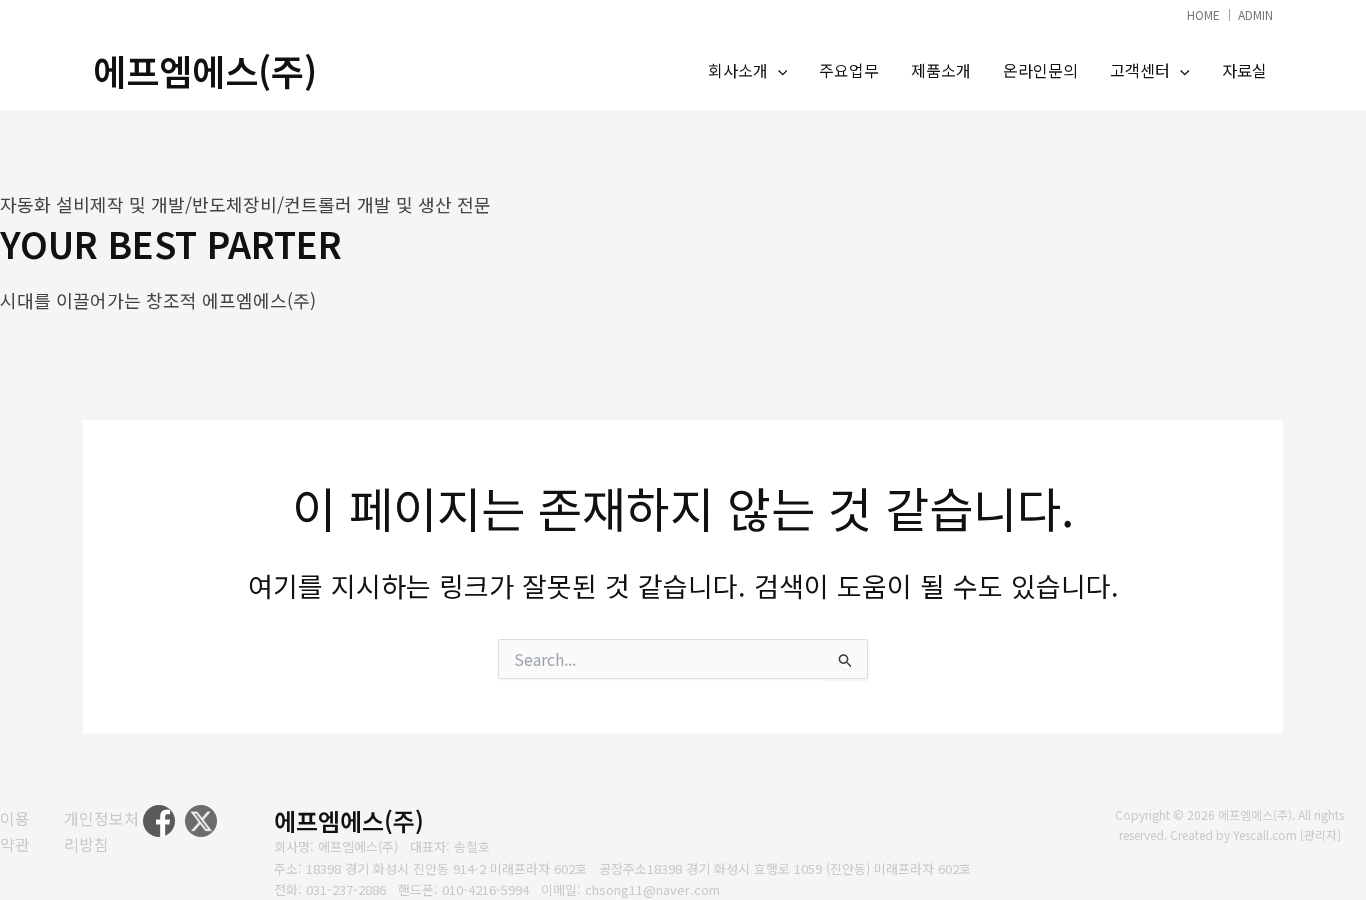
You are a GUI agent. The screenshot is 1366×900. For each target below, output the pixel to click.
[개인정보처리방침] (103, 831)
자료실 (1244, 70)
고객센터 (1140, 70)
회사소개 (738, 70)
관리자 (1320, 834)
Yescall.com (1265, 834)
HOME (1203, 14)
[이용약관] (19, 831)
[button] (778, 71)
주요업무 (849, 70)
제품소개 (941, 70)
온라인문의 (1040, 70)
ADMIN (1255, 14)
